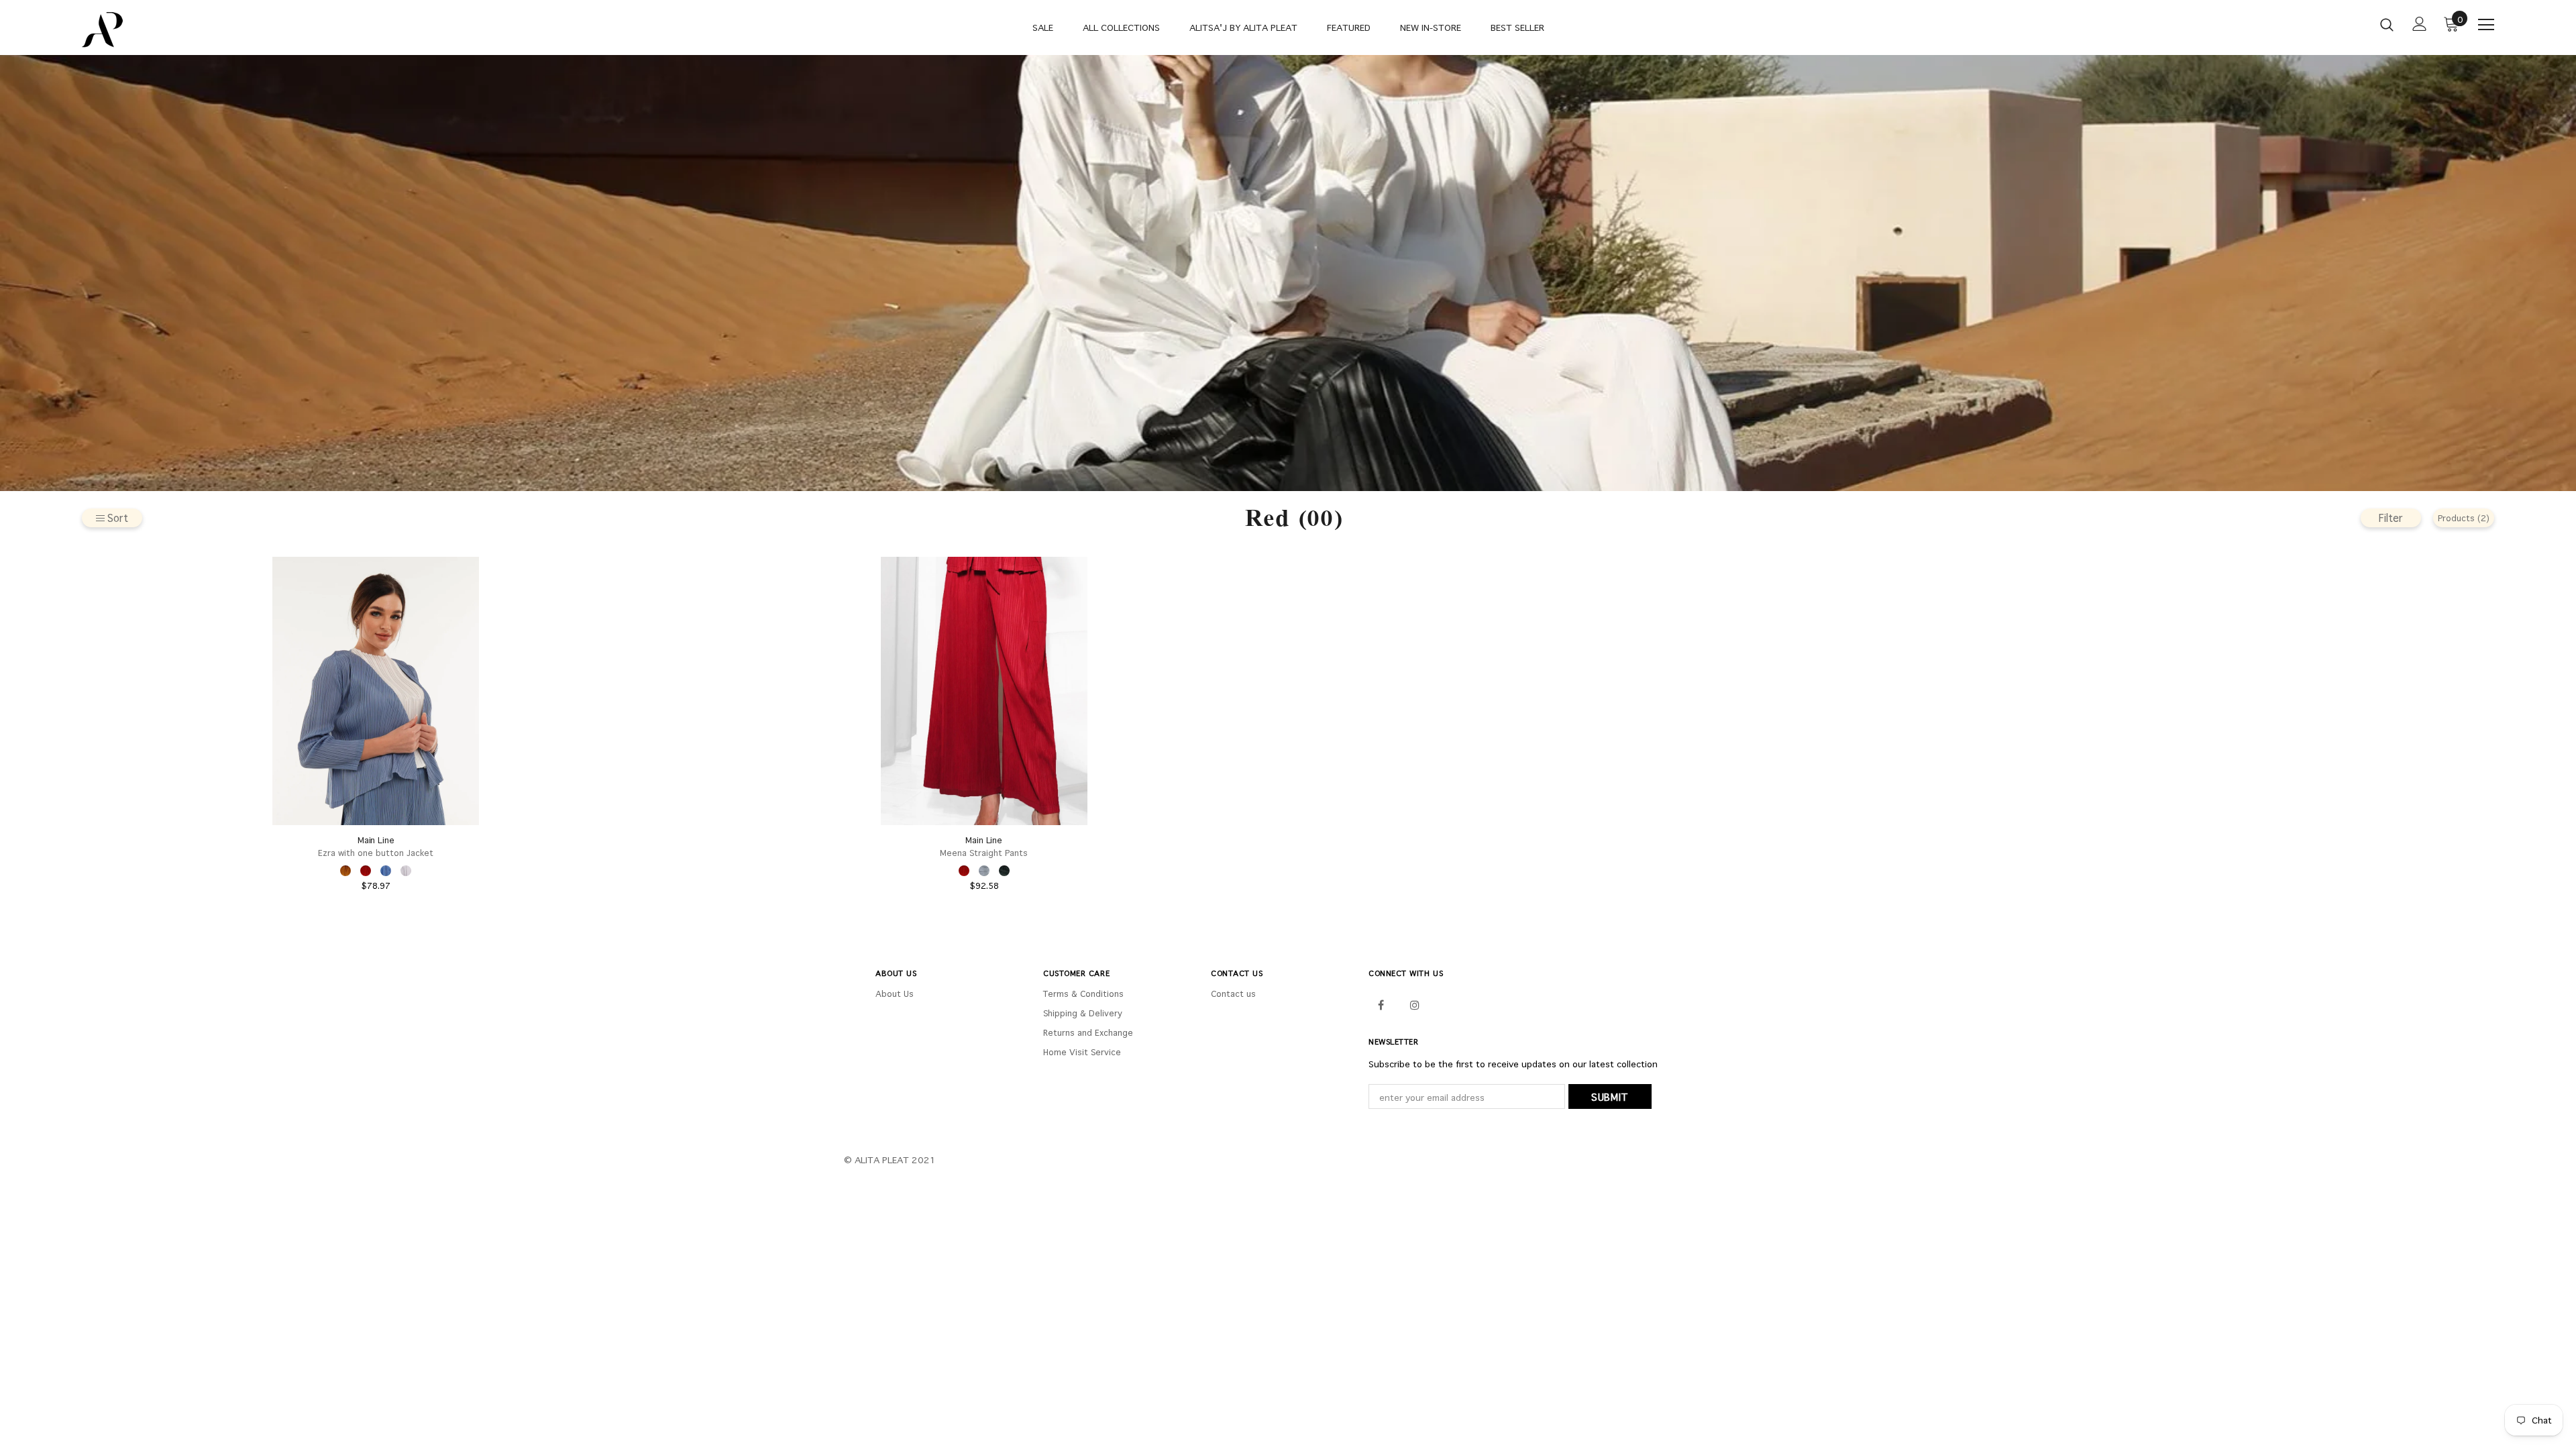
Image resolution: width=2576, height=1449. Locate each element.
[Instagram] (1415, 1004)
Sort (118, 518)
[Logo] (161, 30)
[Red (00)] (366, 871)
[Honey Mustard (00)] (345, 871)
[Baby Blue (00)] (386, 871)
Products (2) (2464, 518)
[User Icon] (2420, 24)
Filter (2391, 518)
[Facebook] (1381, 1004)
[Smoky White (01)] (406, 871)
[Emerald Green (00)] (1004, 871)
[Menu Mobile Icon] (2486, 25)
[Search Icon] (2387, 24)
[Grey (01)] (984, 871)
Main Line (376, 840)
